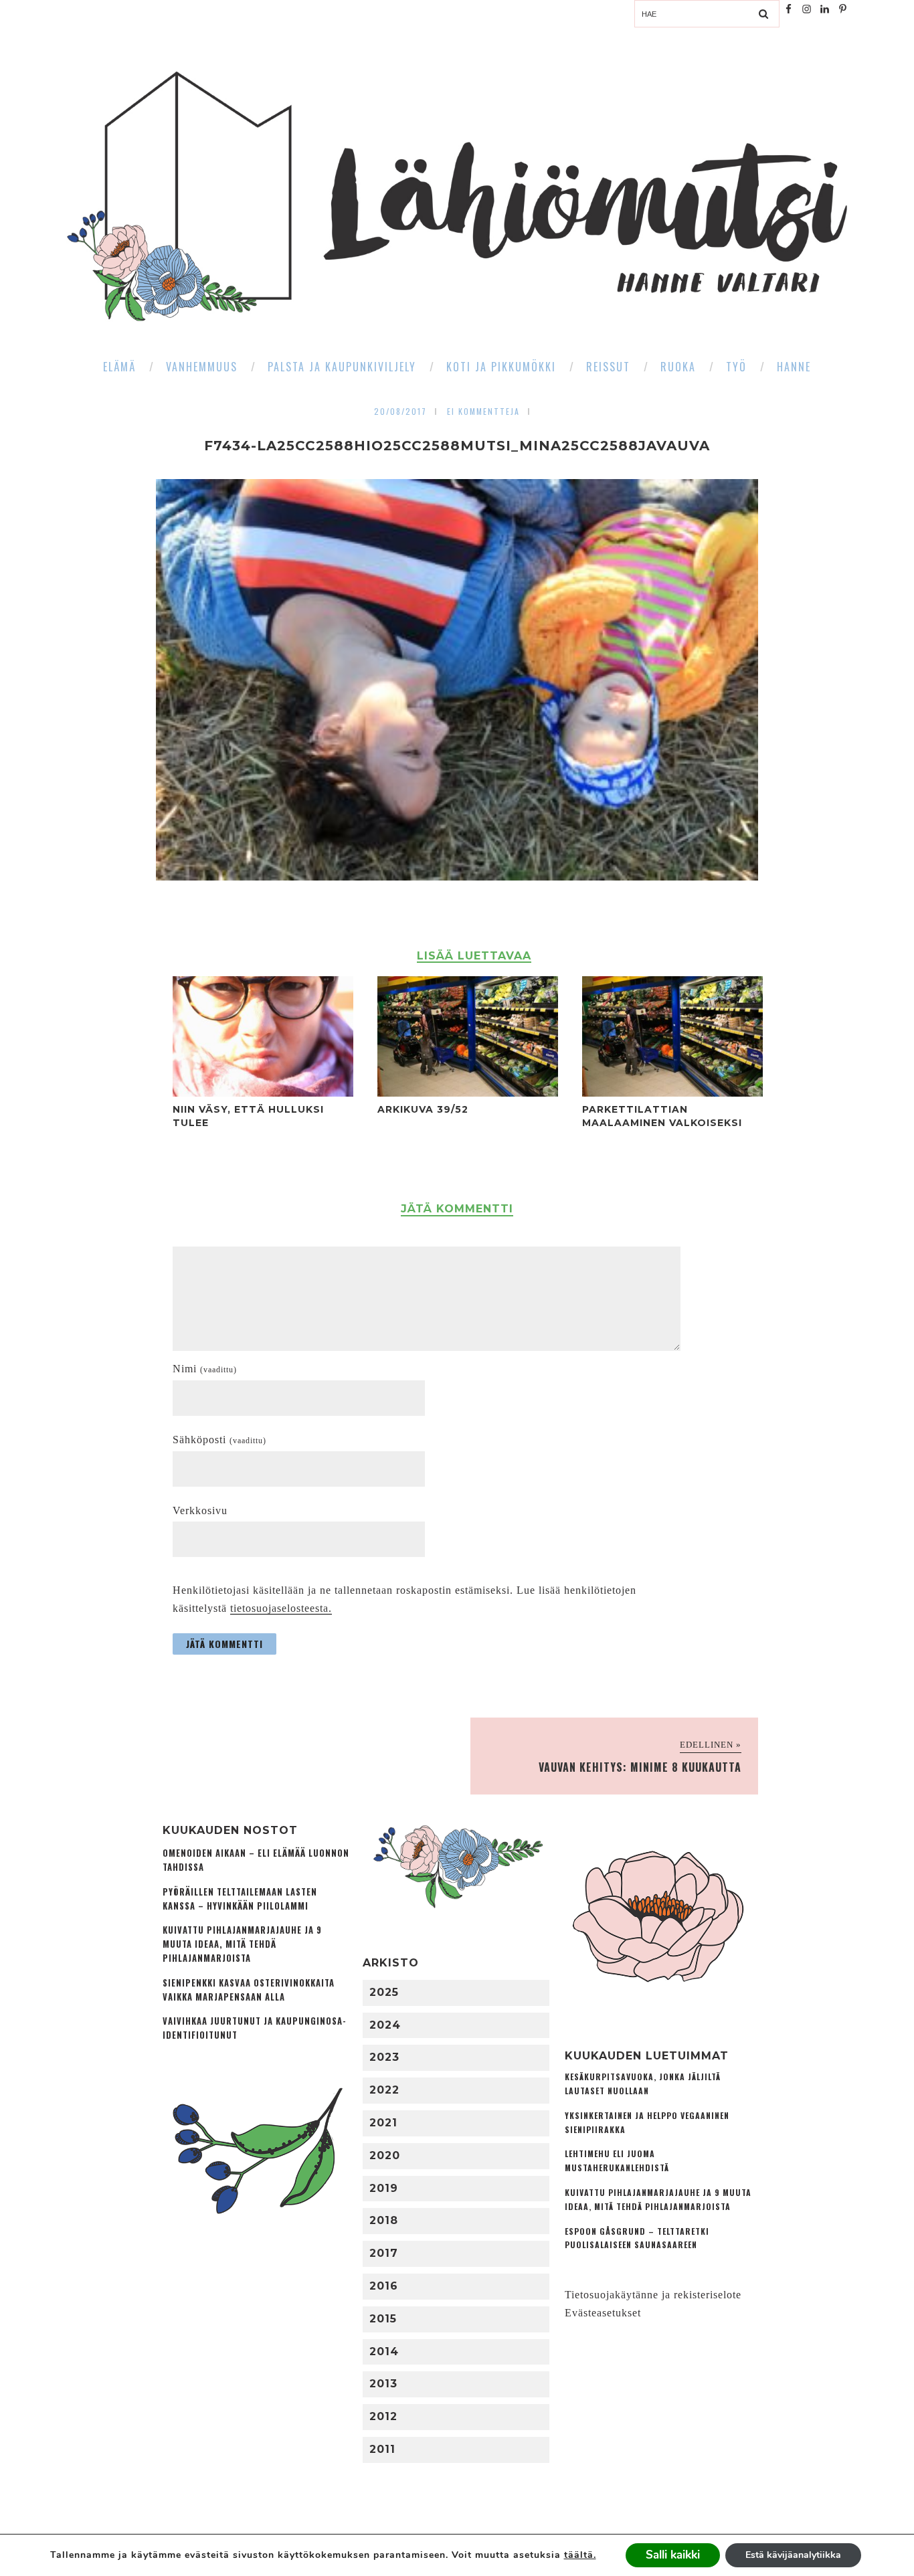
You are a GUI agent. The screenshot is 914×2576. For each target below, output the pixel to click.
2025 (384, 1992)
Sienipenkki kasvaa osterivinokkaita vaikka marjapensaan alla (249, 1990)
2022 (384, 2090)
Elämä (119, 367)
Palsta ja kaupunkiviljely (342, 367)
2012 (383, 2416)
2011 (382, 2449)
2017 (384, 2253)
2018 (384, 2220)
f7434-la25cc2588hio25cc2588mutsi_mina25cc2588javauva (457, 446)
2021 (383, 2123)
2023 (384, 2057)
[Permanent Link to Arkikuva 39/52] (468, 1093)
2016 (384, 2286)
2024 (385, 2025)
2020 (385, 2155)
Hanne (794, 367)
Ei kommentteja (483, 411)
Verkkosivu (200, 1510)
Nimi (205, 1369)
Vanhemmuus (202, 367)
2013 (383, 2384)
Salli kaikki (673, 2555)
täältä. (580, 2555)
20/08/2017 (400, 411)
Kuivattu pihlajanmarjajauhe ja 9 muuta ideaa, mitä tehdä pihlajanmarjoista (242, 1944)
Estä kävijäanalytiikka (793, 2555)
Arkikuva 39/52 (423, 1109)
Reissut (608, 367)
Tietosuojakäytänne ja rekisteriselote (653, 2295)
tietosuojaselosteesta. (281, 1608)
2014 (384, 2352)
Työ (736, 367)
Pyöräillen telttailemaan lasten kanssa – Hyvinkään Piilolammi (240, 1899)
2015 (383, 2319)
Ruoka (678, 367)
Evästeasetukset (603, 2313)
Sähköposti (219, 1440)
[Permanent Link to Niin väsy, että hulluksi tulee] (263, 1093)
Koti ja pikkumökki (501, 367)
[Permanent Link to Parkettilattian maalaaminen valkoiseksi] (672, 1093)
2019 (384, 2188)
